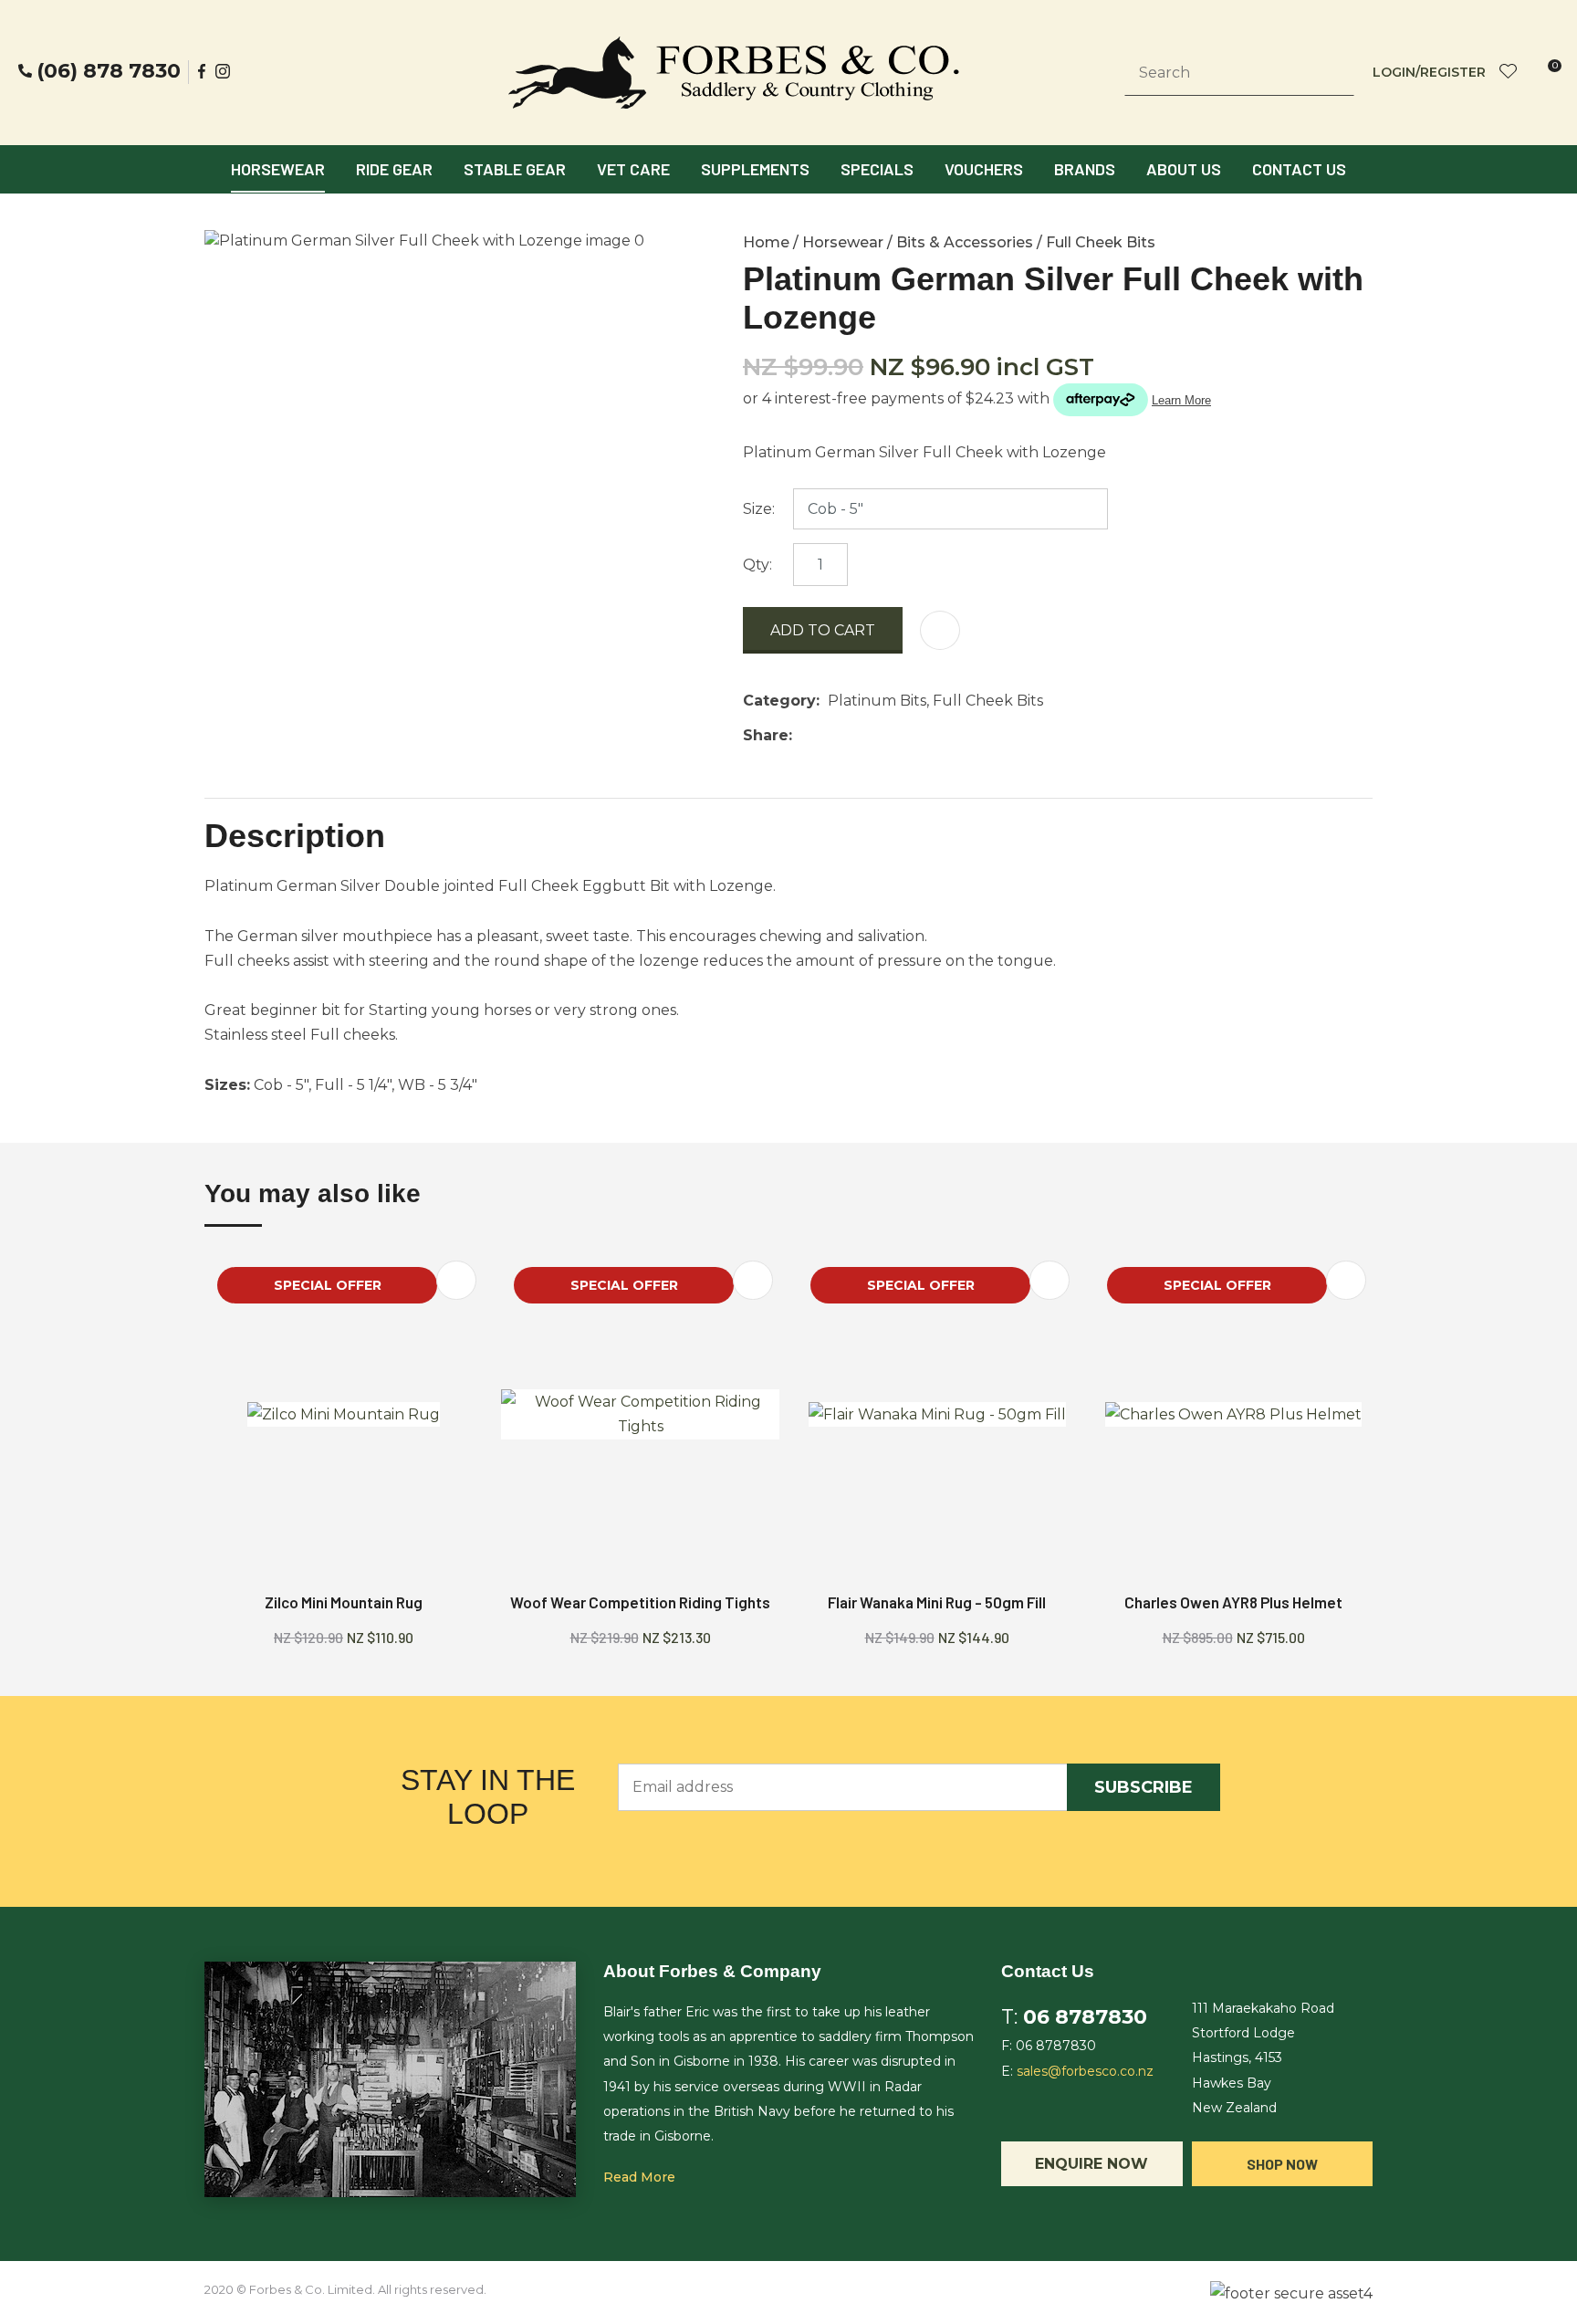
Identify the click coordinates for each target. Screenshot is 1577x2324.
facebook (203, 71)
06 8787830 (1085, 2017)
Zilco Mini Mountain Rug (344, 1602)
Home (766, 242)
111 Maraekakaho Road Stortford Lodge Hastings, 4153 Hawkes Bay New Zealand (1263, 2058)
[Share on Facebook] (804, 735)
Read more (639, 2177)
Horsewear (278, 169)
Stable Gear (515, 169)
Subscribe (1144, 1787)
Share (766, 735)
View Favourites (1509, 73)
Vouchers (984, 169)
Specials (877, 169)
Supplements (755, 169)
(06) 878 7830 (109, 71)
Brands (1085, 169)
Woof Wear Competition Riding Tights (640, 1602)
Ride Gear (394, 169)
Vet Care (633, 169)
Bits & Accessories (965, 242)
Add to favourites (456, 1280)
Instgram (225, 71)
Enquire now (1091, 2164)
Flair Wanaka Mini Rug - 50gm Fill (937, 1602)
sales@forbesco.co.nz (1085, 2071)
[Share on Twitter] (828, 736)
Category (779, 701)
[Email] (856, 735)
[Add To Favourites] (940, 630)
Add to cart (823, 630)
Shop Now (1282, 2164)
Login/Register (1429, 72)
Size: (759, 509)
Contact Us (1299, 169)
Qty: (757, 565)
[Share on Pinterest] (884, 736)
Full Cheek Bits (1101, 242)
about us (1184, 169)
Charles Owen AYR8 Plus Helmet (1233, 1602)
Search (1332, 73)
